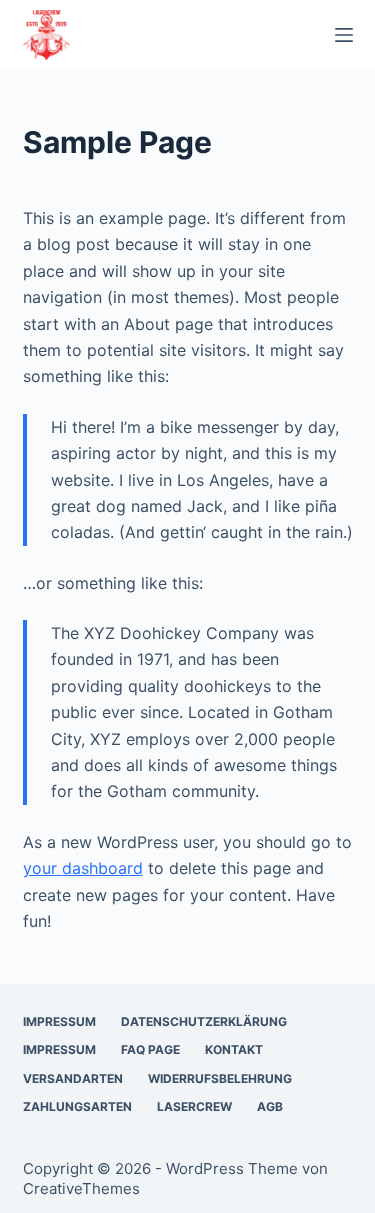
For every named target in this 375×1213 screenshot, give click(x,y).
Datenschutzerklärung (204, 1021)
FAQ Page (150, 1049)
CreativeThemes (81, 1188)
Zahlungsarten (77, 1106)
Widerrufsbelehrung (220, 1078)
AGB (270, 1106)
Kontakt (234, 1049)
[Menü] (344, 35)
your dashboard (83, 868)
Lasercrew (194, 1106)
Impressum (59, 1021)
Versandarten (73, 1078)
